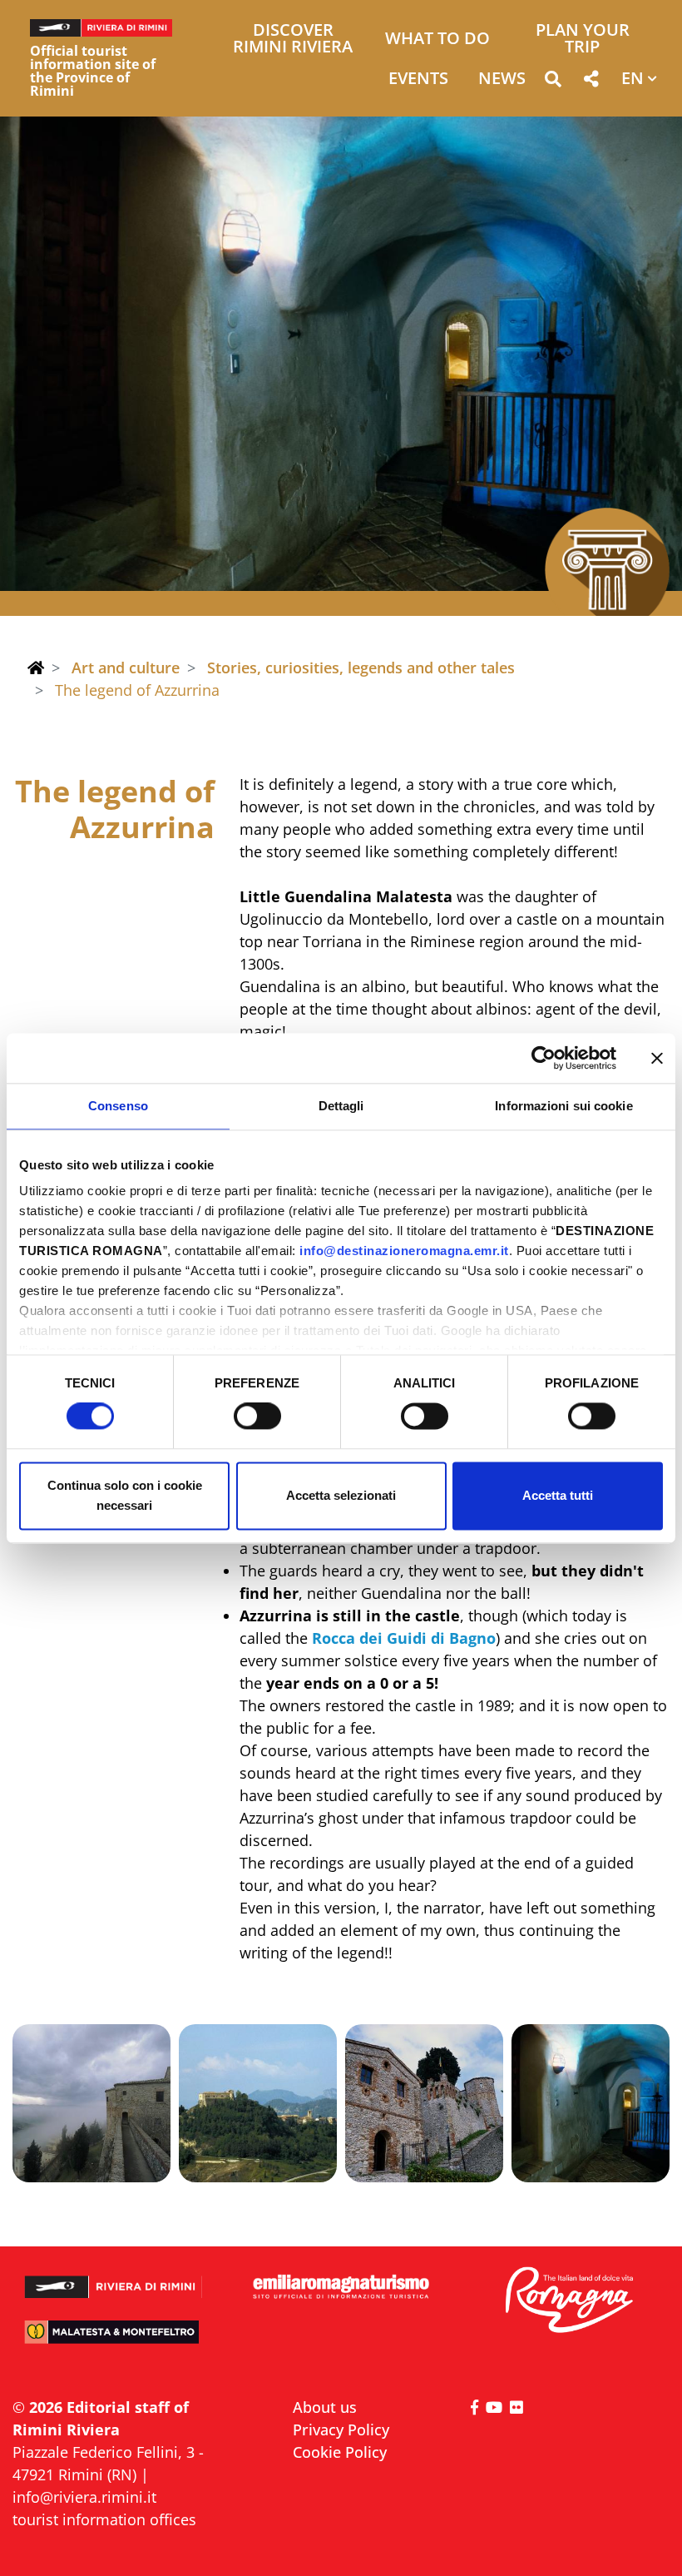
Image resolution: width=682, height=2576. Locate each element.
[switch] (257, 1417)
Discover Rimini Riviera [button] (293, 40)
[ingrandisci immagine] (91, 2103)
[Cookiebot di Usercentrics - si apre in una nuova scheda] (544, 1058)
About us (325, 2407)
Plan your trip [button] (583, 40)
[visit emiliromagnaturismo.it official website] (341, 2288)
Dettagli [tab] (341, 1106)
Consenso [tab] (118, 1106)
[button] (553, 82)
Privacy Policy (341, 2430)
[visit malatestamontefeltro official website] (114, 2340)
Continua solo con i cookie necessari (125, 1495)
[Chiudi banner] (657, 1058)
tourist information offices (104, 2519)
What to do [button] (437, 40)
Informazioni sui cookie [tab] (563, 1106)
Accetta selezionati (341, 1495)
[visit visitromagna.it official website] (568, 2301)
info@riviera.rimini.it (84, 2497)
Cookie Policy (340, 2452)
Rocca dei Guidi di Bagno (402, 1638)
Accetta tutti (558, 1495)
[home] (36, 668)
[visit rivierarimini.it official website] (114, 2280)
